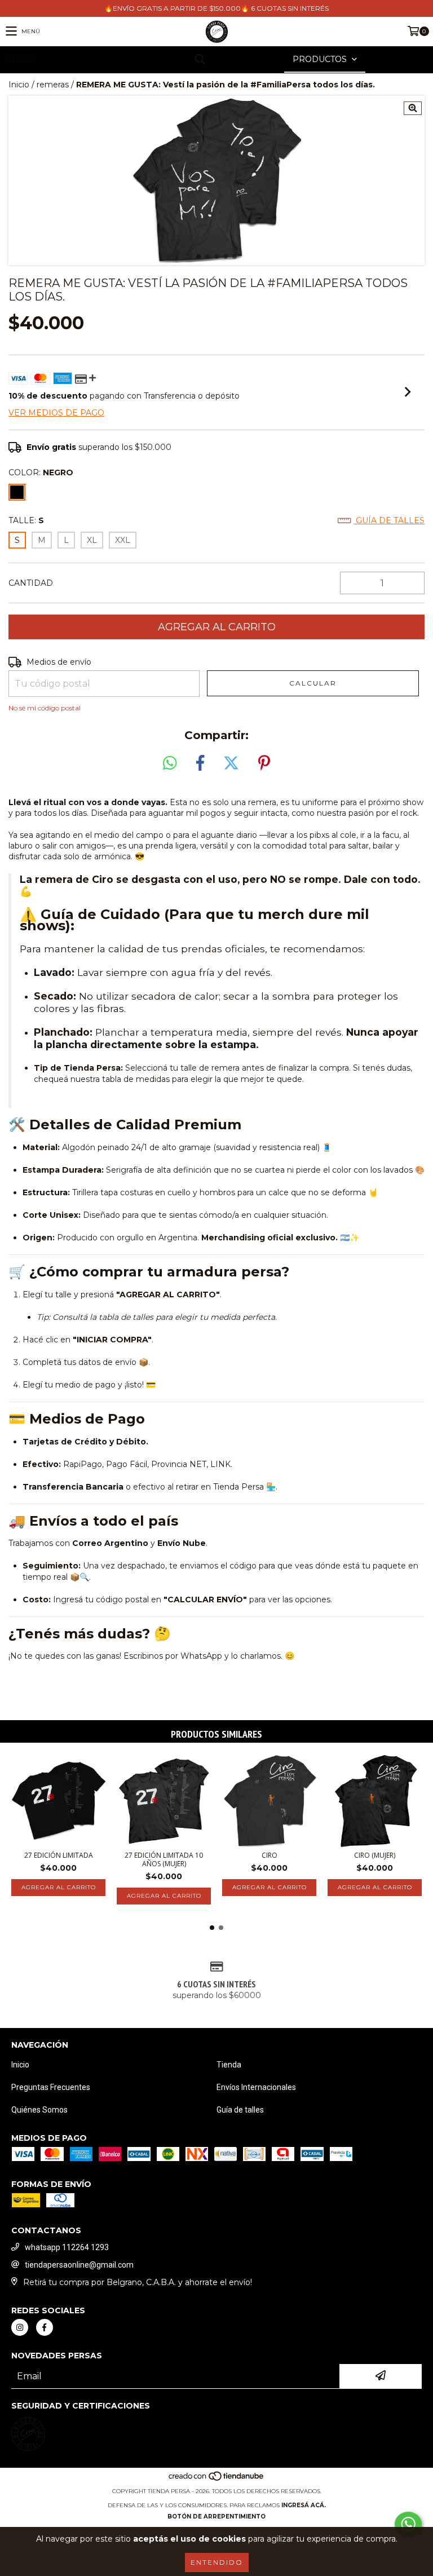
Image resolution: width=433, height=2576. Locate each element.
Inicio (19, 85)
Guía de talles (389, 520)
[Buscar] (200, 59)
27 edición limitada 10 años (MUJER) (164, 1859)
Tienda (229, 2065)
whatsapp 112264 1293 (67, 2247)
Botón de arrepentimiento (216, 2517)
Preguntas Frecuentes (51, 2087)
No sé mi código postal (45, 708)
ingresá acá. (304, 2505)
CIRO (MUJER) (375, 1855)
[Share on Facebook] (200, 763)
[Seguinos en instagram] (20, 2327)
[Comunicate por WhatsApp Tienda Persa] (408, 2524)
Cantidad (31, 583)
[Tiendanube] (217, 2480)
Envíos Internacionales (256, 2087)
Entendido (217, 2562)
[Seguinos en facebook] (45, 2327)
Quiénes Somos (39, 2110)
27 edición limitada (59, 1855)
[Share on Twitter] (231, 763)
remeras (53, 85)
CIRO (269, 1855)
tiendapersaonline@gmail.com (79, 2265)
